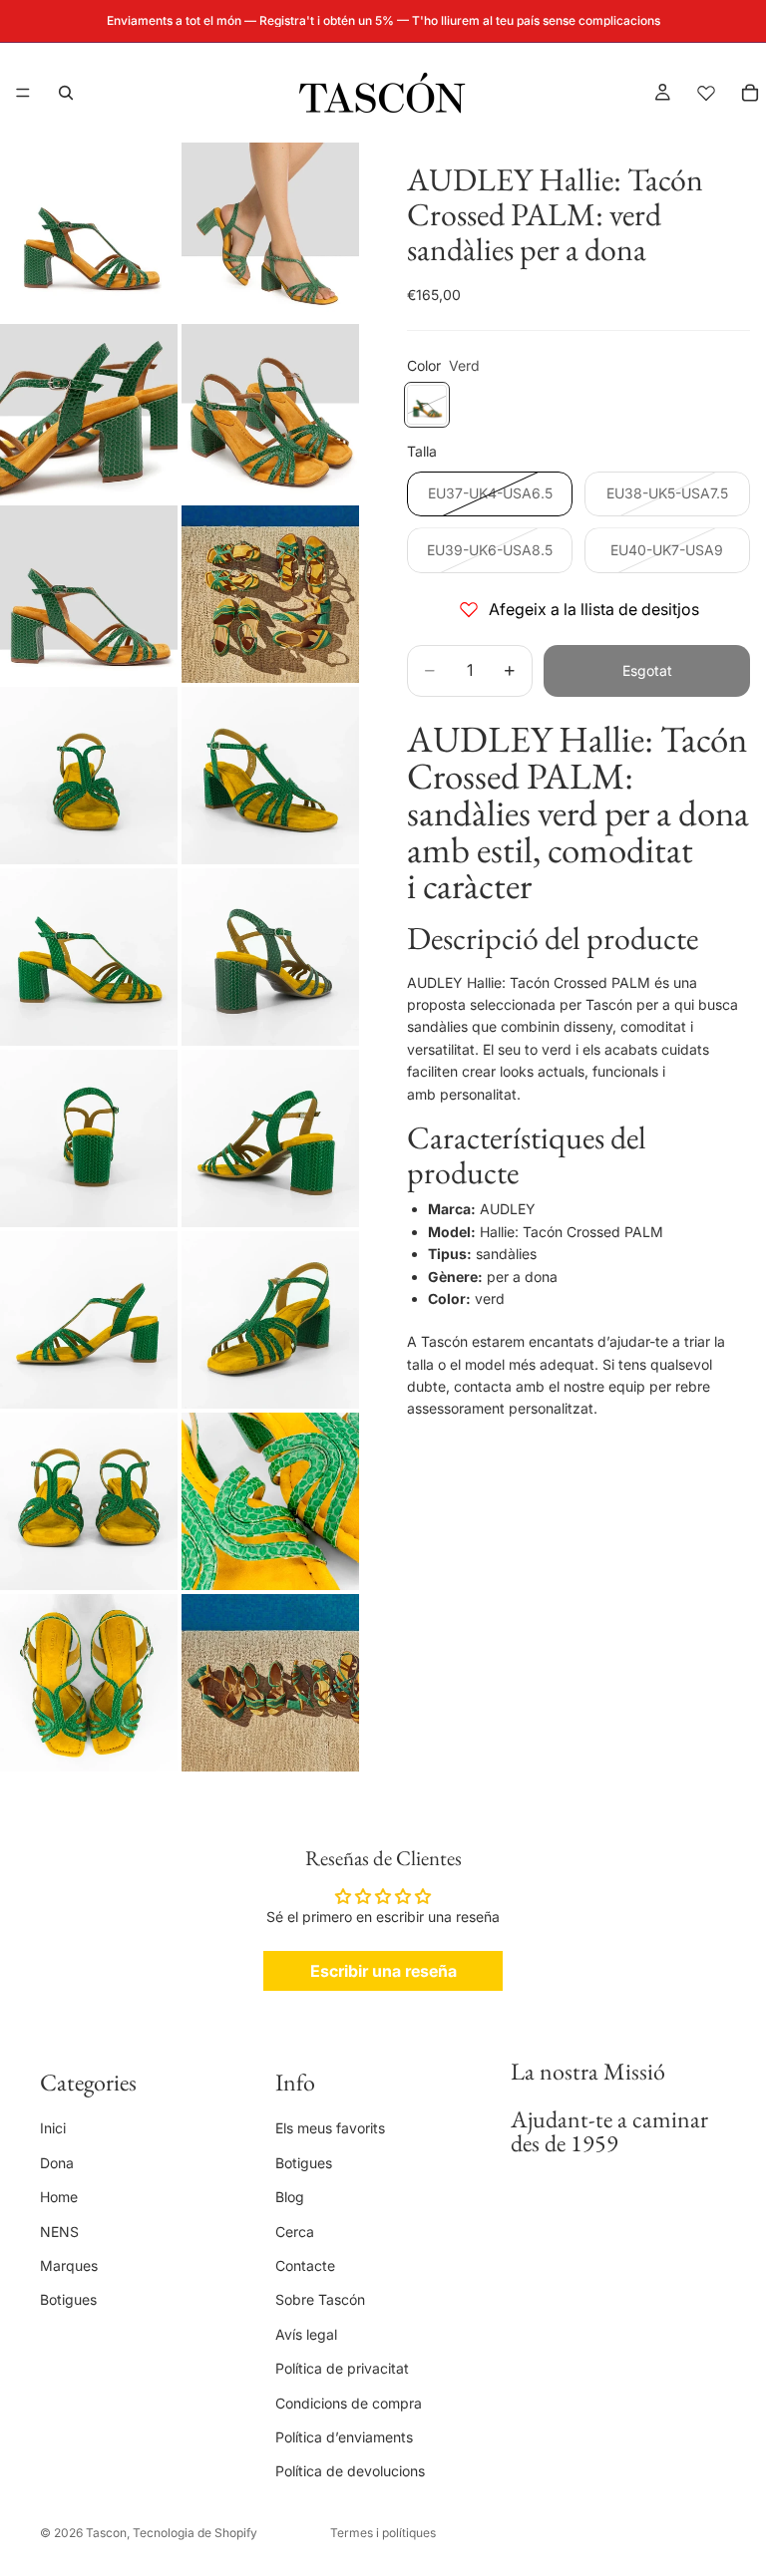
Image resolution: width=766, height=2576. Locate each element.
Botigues (68, 2299)
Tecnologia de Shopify (195, 2533)
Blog (290, 2197)
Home (59, 2197)
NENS (59, 2231)
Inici (53, 2128)
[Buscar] (66, 93)
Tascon (106, 2533)
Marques (69, 2265)
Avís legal (306, 2333)
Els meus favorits (330, 2128)
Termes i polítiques (383, 2533)
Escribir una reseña (383, 1971)
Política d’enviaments (344, 2437)
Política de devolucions (350, 2471)
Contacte (305, 2265)
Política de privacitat (342, 2368)
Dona (57, 2162)
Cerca (295, 2231)
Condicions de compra (349, 2402)
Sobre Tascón (320, 2299)
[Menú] (23, 93)
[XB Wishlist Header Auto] (706, 93)
